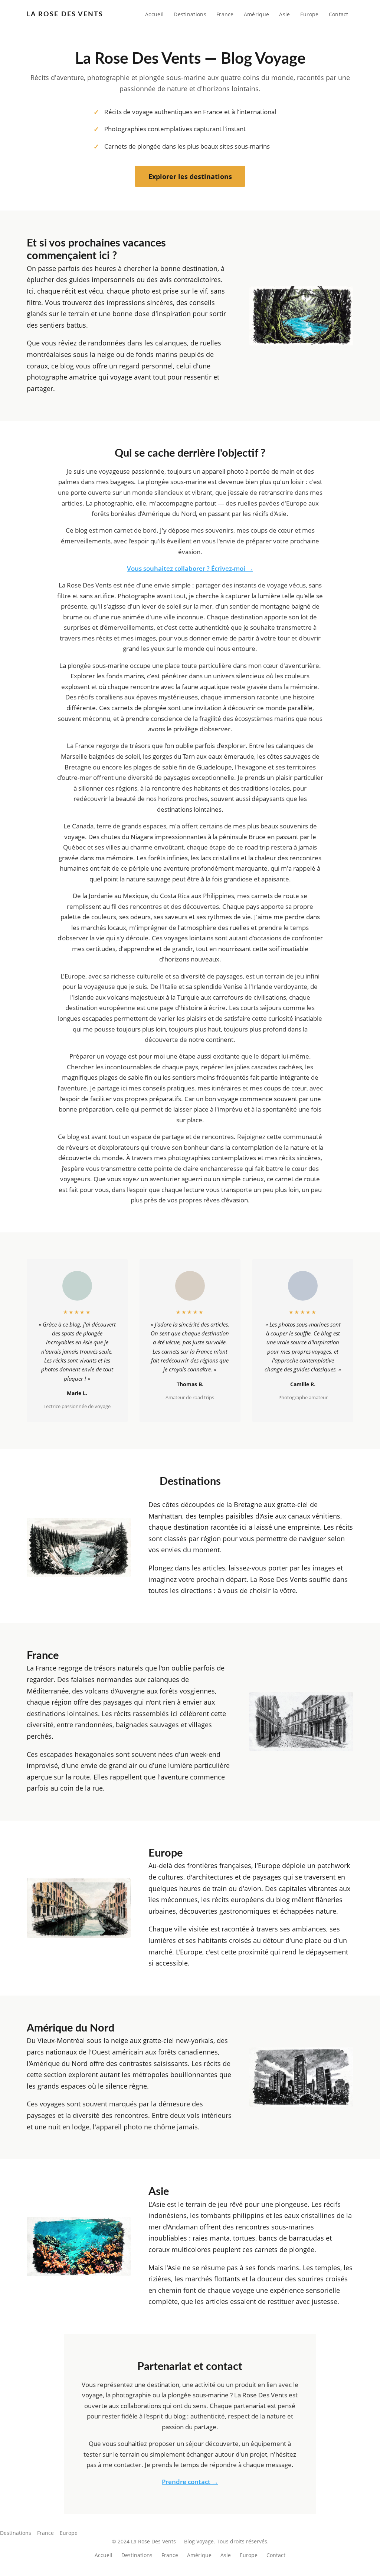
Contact (339, 14)
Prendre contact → (190, 2482)
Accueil (154, 14)
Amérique (256, 14)
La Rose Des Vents (65, 14)
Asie (284, 14)
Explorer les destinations (190, 176)
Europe (309, 14)
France (225, 14)
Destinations (190, 14)
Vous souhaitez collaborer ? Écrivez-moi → (190, 568)
